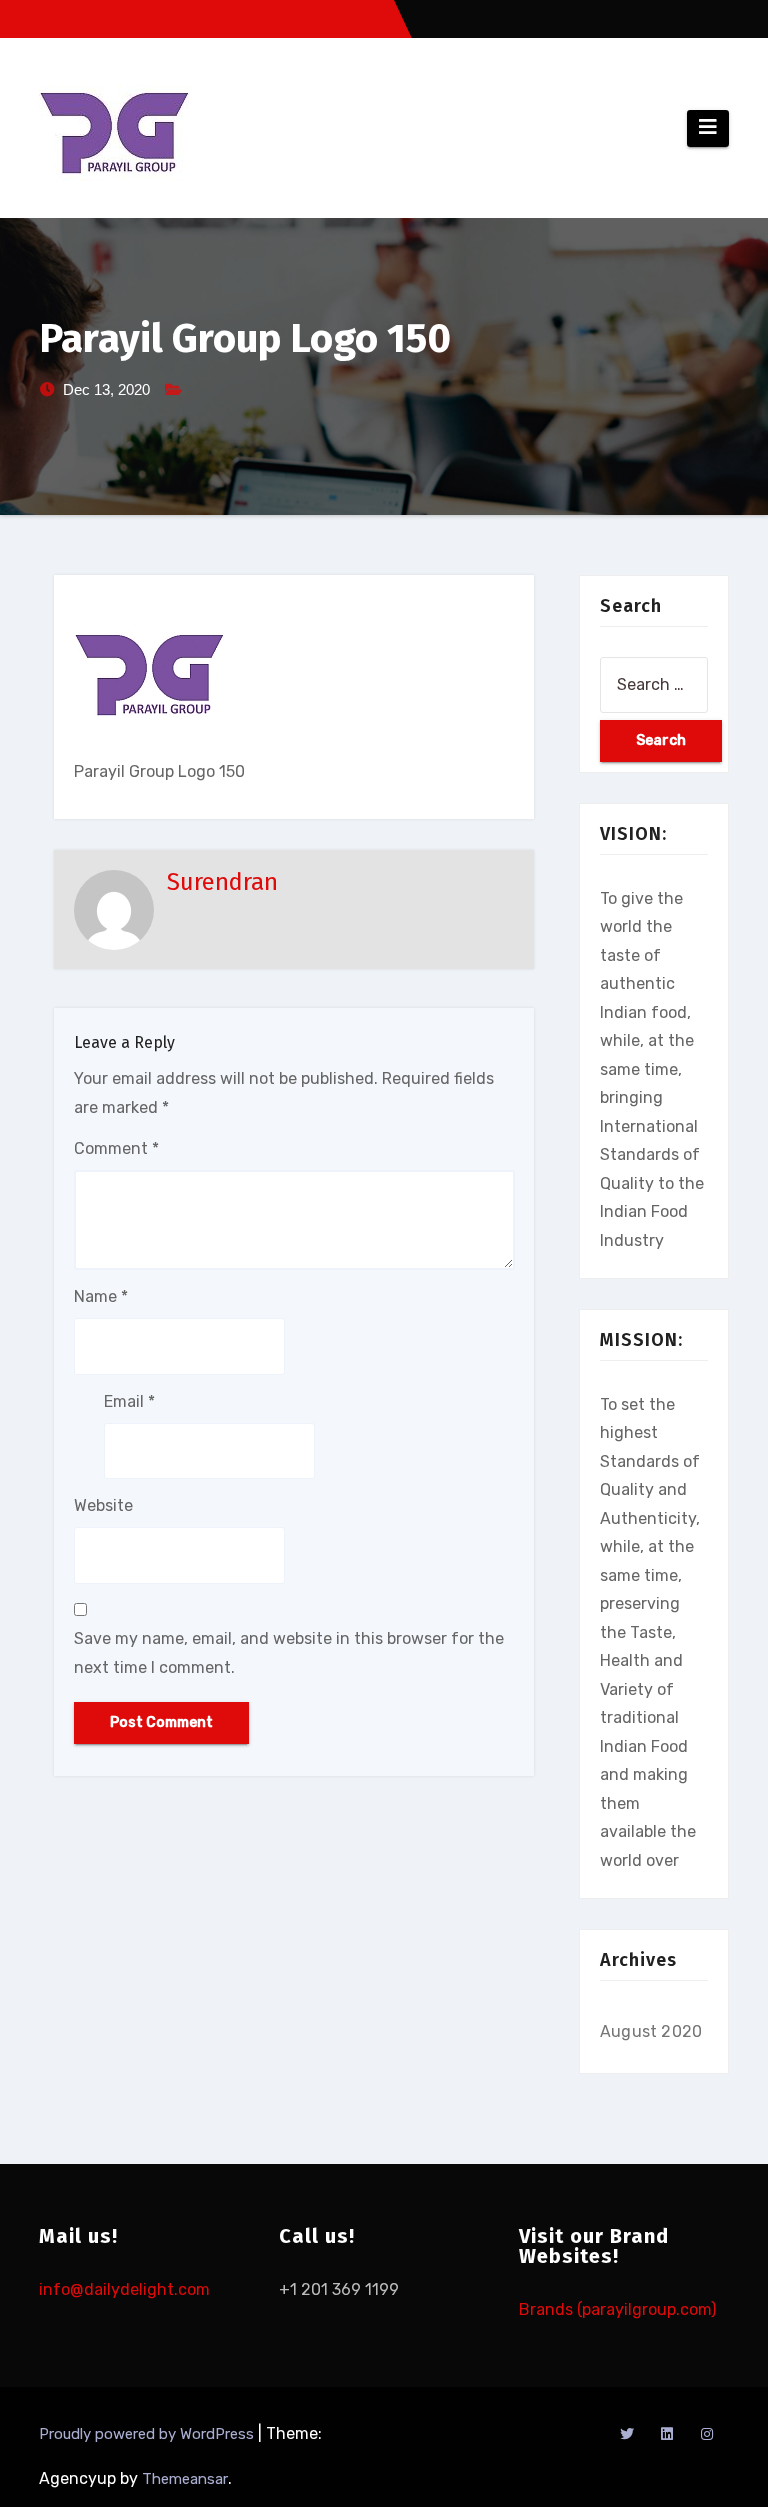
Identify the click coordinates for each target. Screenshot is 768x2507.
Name (101, 1296)
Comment (116, 1148)
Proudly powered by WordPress (148, 2434)
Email (129, 1401)
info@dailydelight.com (124, 2289)
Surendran (222, 882)
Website (103, 1505)
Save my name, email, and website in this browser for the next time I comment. (289, 1652)
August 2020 (651, 2031)
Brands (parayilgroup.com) (617, 2309)
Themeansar (185, 2479)
